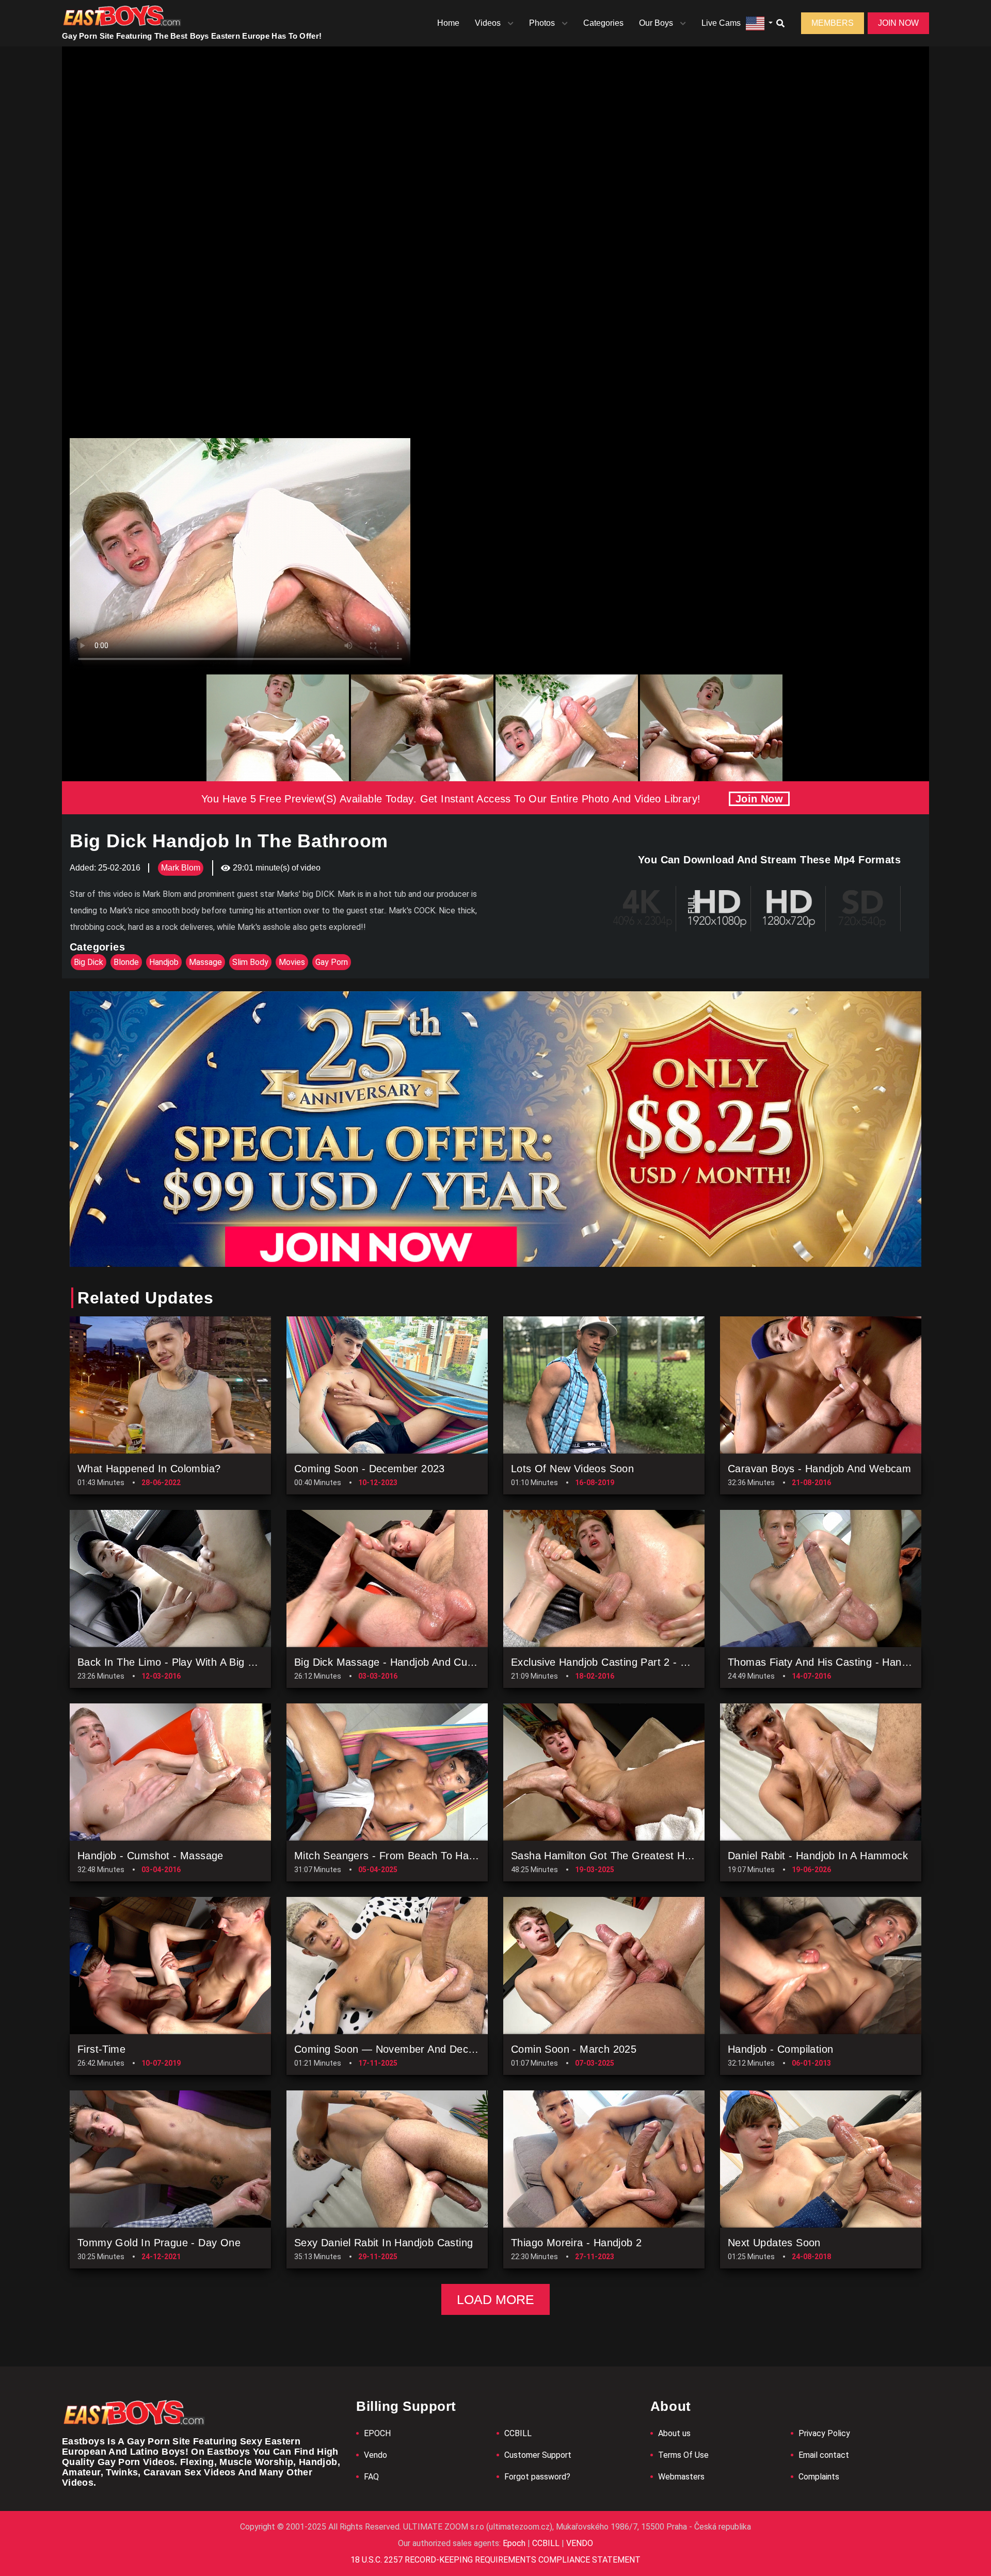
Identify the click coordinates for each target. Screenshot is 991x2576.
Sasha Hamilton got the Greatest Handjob (614, 1856)
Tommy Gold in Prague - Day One (159, 2243)
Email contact (824, 2455)
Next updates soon (774, 2243)
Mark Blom (181, 868)
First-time (101, 2049)
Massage (205, 962)
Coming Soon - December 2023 (370, 1469)
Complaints (819, 2477)
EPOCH (377, 2433)
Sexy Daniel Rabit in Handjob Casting (383, 2243)
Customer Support (538, 2455)
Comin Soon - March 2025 (574, 2049)
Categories (603, 23)
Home (448, 23)
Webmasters (681, 2477)
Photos (542, 23)
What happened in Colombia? (149, 1469)
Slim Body (250, 962)
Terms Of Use (683, 2455)
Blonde (126, 962)
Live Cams (721, 23)
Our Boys (656, 23)
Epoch (515, 2543)
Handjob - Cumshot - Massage (150, 1856)
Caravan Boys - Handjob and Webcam (819, 1469)
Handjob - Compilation (780, 2049)
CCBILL (518, 2433)
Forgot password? (537, 2477)
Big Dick (89, 962)
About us (674, 2433)
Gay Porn (332, 962)
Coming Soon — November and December (396, 2049)
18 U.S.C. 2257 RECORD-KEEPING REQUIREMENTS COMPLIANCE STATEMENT (495, 2560)
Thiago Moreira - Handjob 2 (576, 2243)
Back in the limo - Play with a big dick (173, 1662)
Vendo (375, 2455)
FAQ (371, 2477)
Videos (488, 23)
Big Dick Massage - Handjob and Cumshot (395, 1662)
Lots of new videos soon (572, 1469)
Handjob (164, 962)
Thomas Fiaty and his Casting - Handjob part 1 (841, 1662)
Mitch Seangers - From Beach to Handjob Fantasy (415, 1856)
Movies (292, 962)
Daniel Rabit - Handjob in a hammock (818, 1856)
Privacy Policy (824, 2433)
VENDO (579, 2543)
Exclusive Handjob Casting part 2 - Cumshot (617, 1662)
